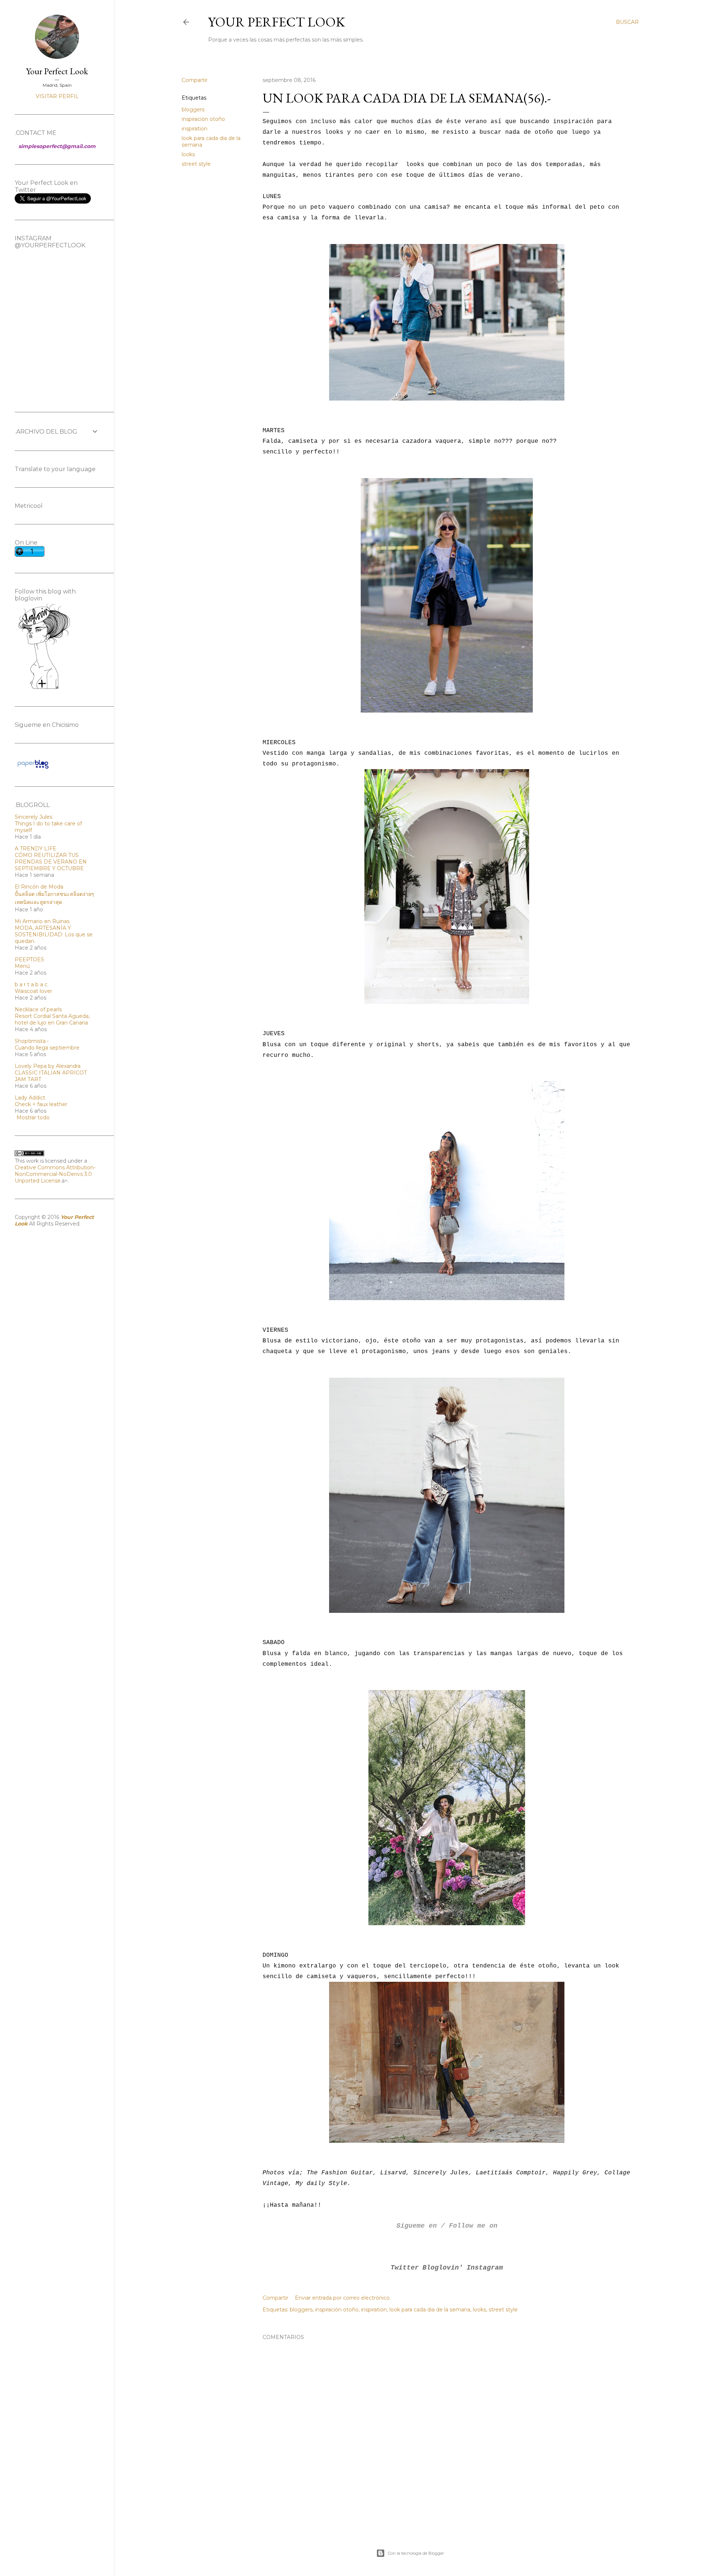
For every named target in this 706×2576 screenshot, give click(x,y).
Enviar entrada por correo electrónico (342, 2298)
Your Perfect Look (277, 22)
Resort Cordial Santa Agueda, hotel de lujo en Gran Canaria (52, 1019)
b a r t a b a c (31, 984)
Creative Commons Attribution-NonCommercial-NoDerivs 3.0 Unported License (55, 1174)
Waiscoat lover (33, 991)
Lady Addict (30, 1098)
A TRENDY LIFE (35, 848)
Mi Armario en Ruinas (42, 921)
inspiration (195, 129)
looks (188, 154)
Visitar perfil (57, 96)
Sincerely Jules (33, 817)
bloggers (193, 110)
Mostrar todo (33, 1117)
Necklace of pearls (38, 1009)
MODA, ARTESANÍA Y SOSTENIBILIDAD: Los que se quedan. (54, 934)
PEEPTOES (29, 959)
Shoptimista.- (32, 1041)
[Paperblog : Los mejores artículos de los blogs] (33, 768)
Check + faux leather (41, 1104)
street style (196, 164)
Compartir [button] (195, 80)
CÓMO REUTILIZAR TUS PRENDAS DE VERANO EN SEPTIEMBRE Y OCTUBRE (51, 862)
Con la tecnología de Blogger (416, 2553)
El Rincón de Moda (39, 887)
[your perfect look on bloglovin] (44, 688)
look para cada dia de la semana (430, 2310)
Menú (22, 966)
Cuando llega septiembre (47, 1048)
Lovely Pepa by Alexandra (48, 1066)
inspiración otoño (203, 119)
